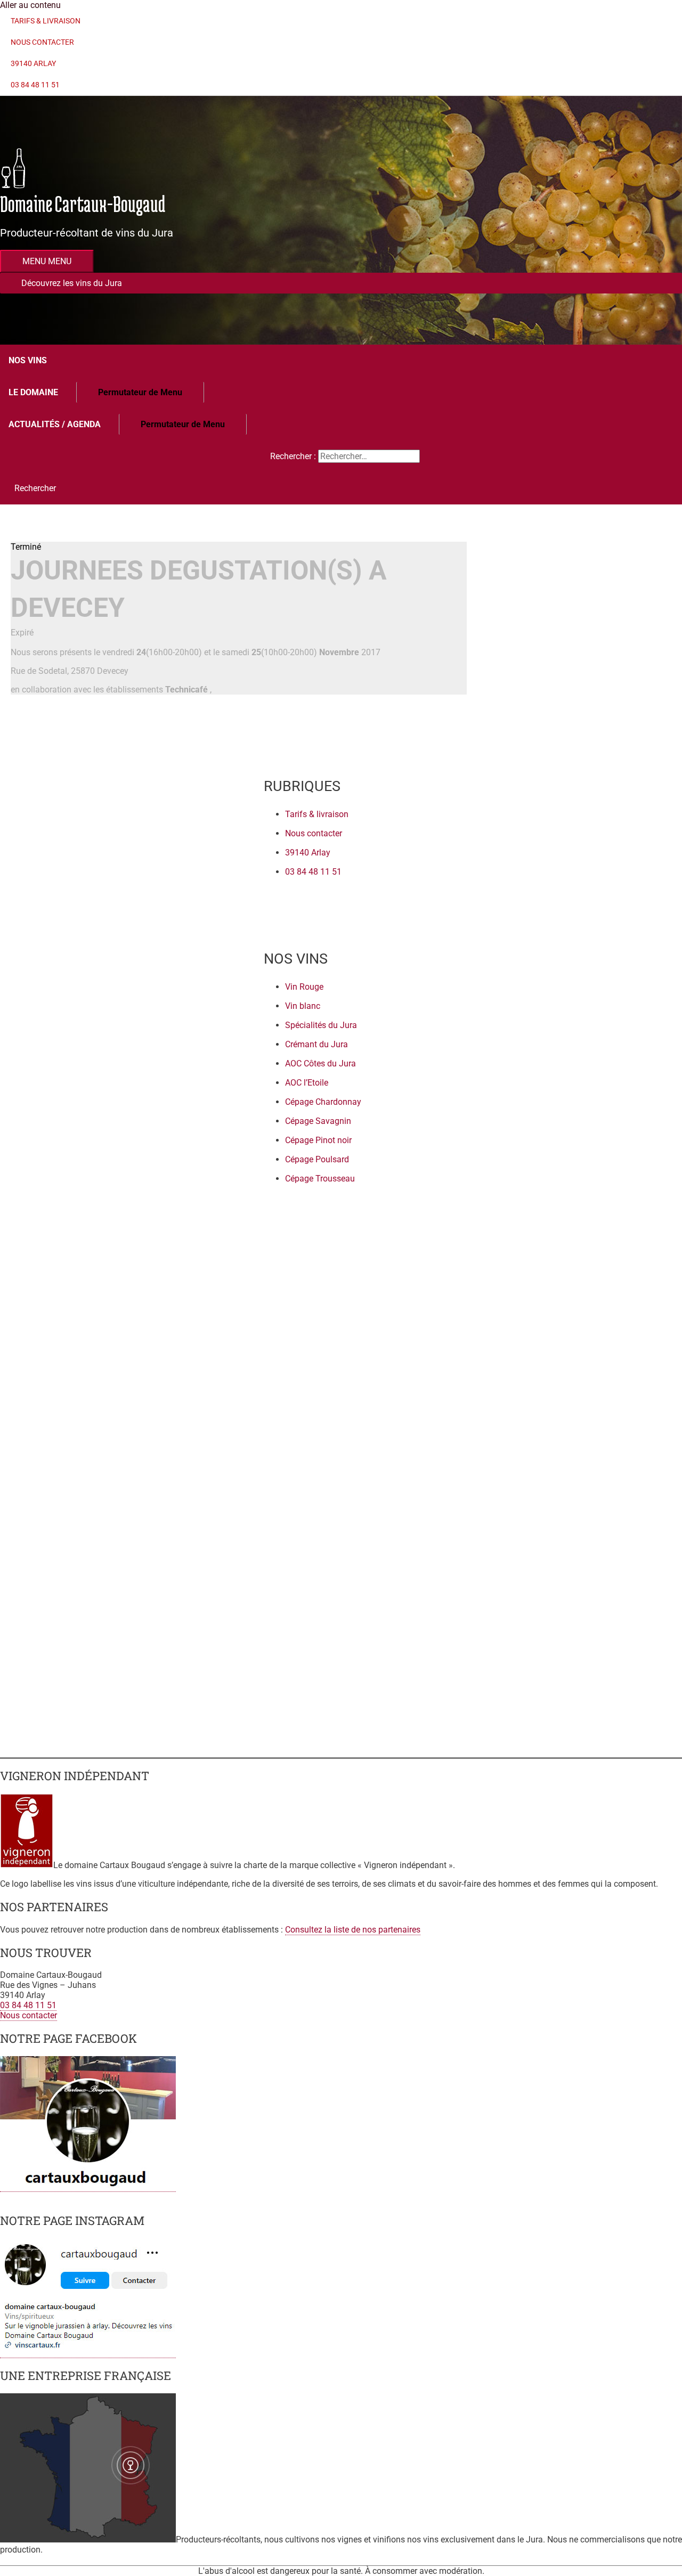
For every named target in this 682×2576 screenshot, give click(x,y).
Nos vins (28, 360)
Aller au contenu (30, 5)
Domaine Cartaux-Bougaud (83, 204)
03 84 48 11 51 (28, 2005)
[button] (341, 283)
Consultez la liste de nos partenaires (353, 1930)
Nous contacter (29, 2015)
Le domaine (33, 392)
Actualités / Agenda (55, 424)
